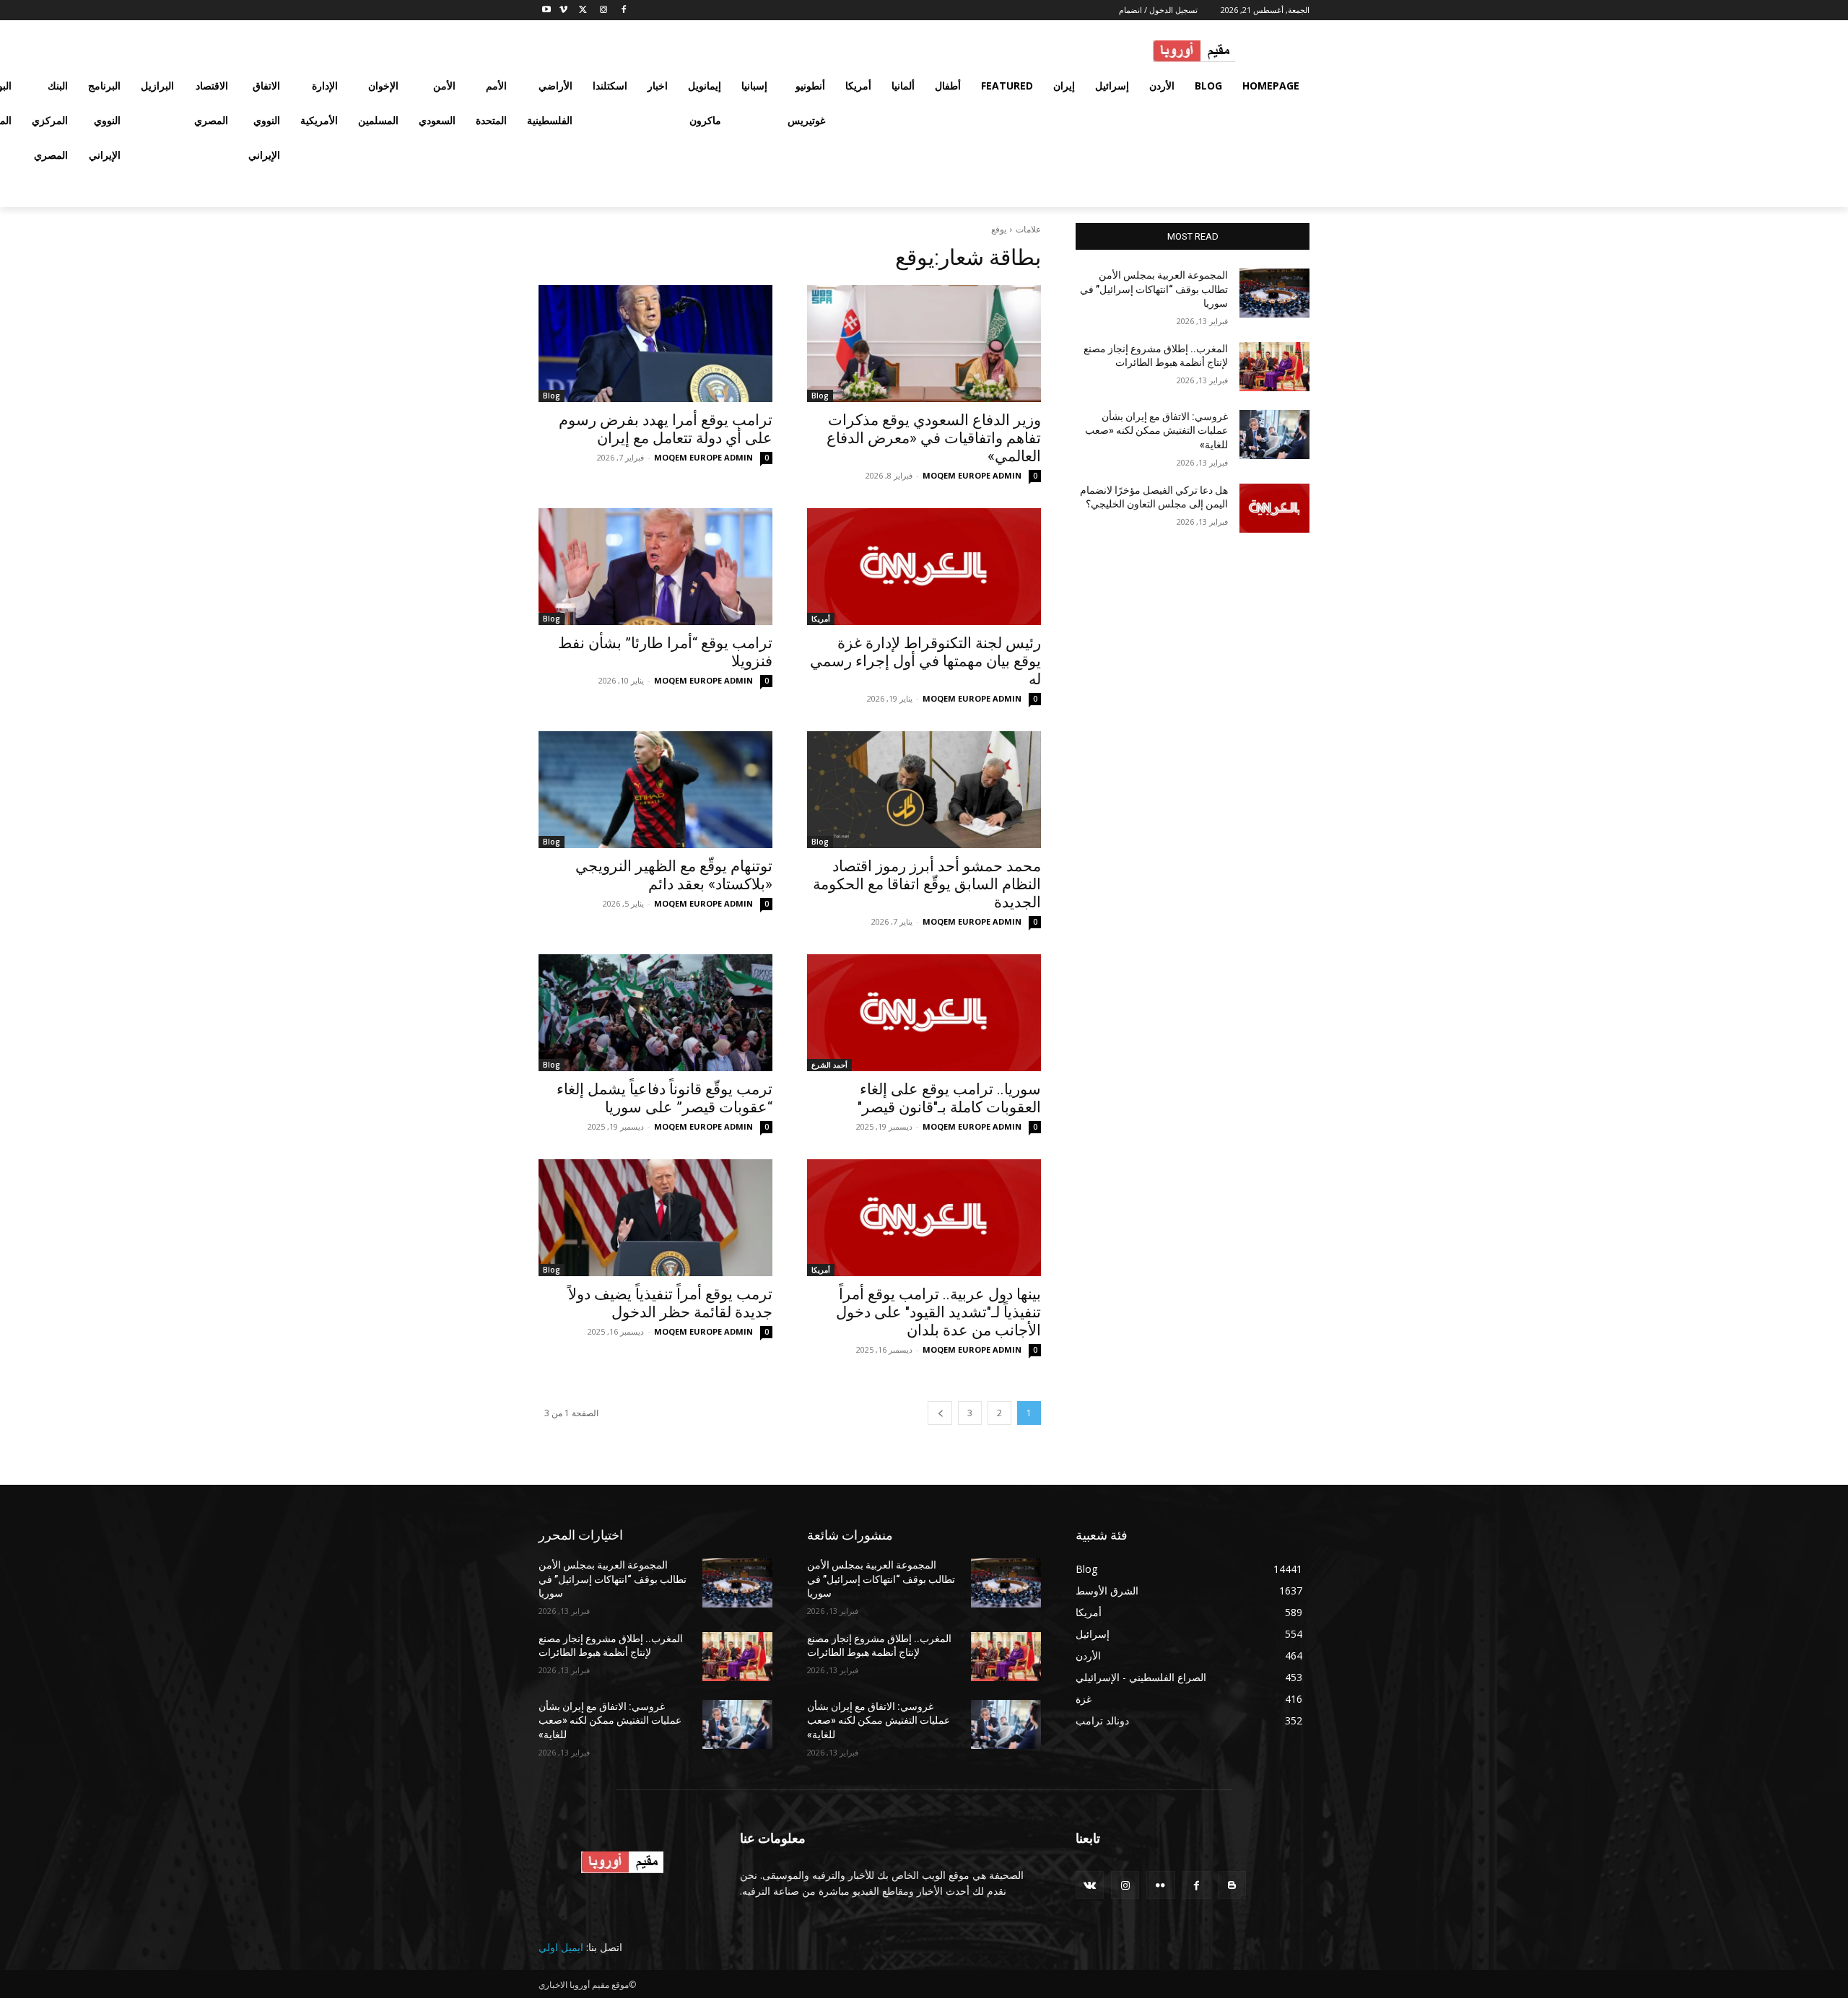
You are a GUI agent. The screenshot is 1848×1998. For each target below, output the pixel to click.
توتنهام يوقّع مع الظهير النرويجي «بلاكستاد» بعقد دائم (674, 875)
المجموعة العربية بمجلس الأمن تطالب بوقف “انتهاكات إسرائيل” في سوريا (1154, 289)
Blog (820, 396)
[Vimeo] (563, 10)
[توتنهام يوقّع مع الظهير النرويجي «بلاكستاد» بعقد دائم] (655, 790)
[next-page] (940, 1413)
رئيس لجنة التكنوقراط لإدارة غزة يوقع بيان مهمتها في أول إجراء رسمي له (925, 661)
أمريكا (821, 619)
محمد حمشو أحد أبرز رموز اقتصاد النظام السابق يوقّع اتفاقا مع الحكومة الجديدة (927, 884)
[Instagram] (603, 10)
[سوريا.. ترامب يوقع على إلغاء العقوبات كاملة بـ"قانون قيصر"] (924, 1013)
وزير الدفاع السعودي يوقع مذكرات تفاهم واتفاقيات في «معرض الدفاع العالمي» (934, 438)
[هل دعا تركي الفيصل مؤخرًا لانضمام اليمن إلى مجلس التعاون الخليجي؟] (1274, 508)
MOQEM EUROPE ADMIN (972, 475)
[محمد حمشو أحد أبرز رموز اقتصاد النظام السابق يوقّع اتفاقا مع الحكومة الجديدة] (924, 790)
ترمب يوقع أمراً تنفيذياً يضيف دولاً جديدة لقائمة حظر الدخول (670, 1303)
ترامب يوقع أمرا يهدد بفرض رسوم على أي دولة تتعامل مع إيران (666, 429)
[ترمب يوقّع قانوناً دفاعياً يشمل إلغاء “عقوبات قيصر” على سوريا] (655, 1013)
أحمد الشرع (829, 1065)
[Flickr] (1160, 1885)
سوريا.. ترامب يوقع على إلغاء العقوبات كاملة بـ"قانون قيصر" (949, 1098)
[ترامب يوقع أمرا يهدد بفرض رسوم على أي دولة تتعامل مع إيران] (655, 344)
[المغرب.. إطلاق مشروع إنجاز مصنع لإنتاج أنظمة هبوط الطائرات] (1274, 367)
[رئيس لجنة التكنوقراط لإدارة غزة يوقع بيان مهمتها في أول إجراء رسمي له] (924, 567)
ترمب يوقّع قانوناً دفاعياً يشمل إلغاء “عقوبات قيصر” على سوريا (664, 1098)
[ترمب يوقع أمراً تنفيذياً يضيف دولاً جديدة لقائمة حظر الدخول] (655, 1218)
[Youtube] (547, 10)
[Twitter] (584, 10)
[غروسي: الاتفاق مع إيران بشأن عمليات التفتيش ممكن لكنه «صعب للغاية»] (1274, 435)
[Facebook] (623, 10)
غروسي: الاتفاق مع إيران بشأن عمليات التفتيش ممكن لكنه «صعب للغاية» (1156, 431)
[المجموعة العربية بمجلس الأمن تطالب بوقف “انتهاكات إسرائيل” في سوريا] (1274, 293)
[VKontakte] (1090, 1885)
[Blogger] (1232, 1885)
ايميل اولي (561, 1947)
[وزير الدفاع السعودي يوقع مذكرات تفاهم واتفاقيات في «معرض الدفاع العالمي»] (924, 344)
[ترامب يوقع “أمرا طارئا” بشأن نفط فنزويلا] (655, 567)
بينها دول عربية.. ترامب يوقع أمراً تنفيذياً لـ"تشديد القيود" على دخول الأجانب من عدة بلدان (938, 1312)
